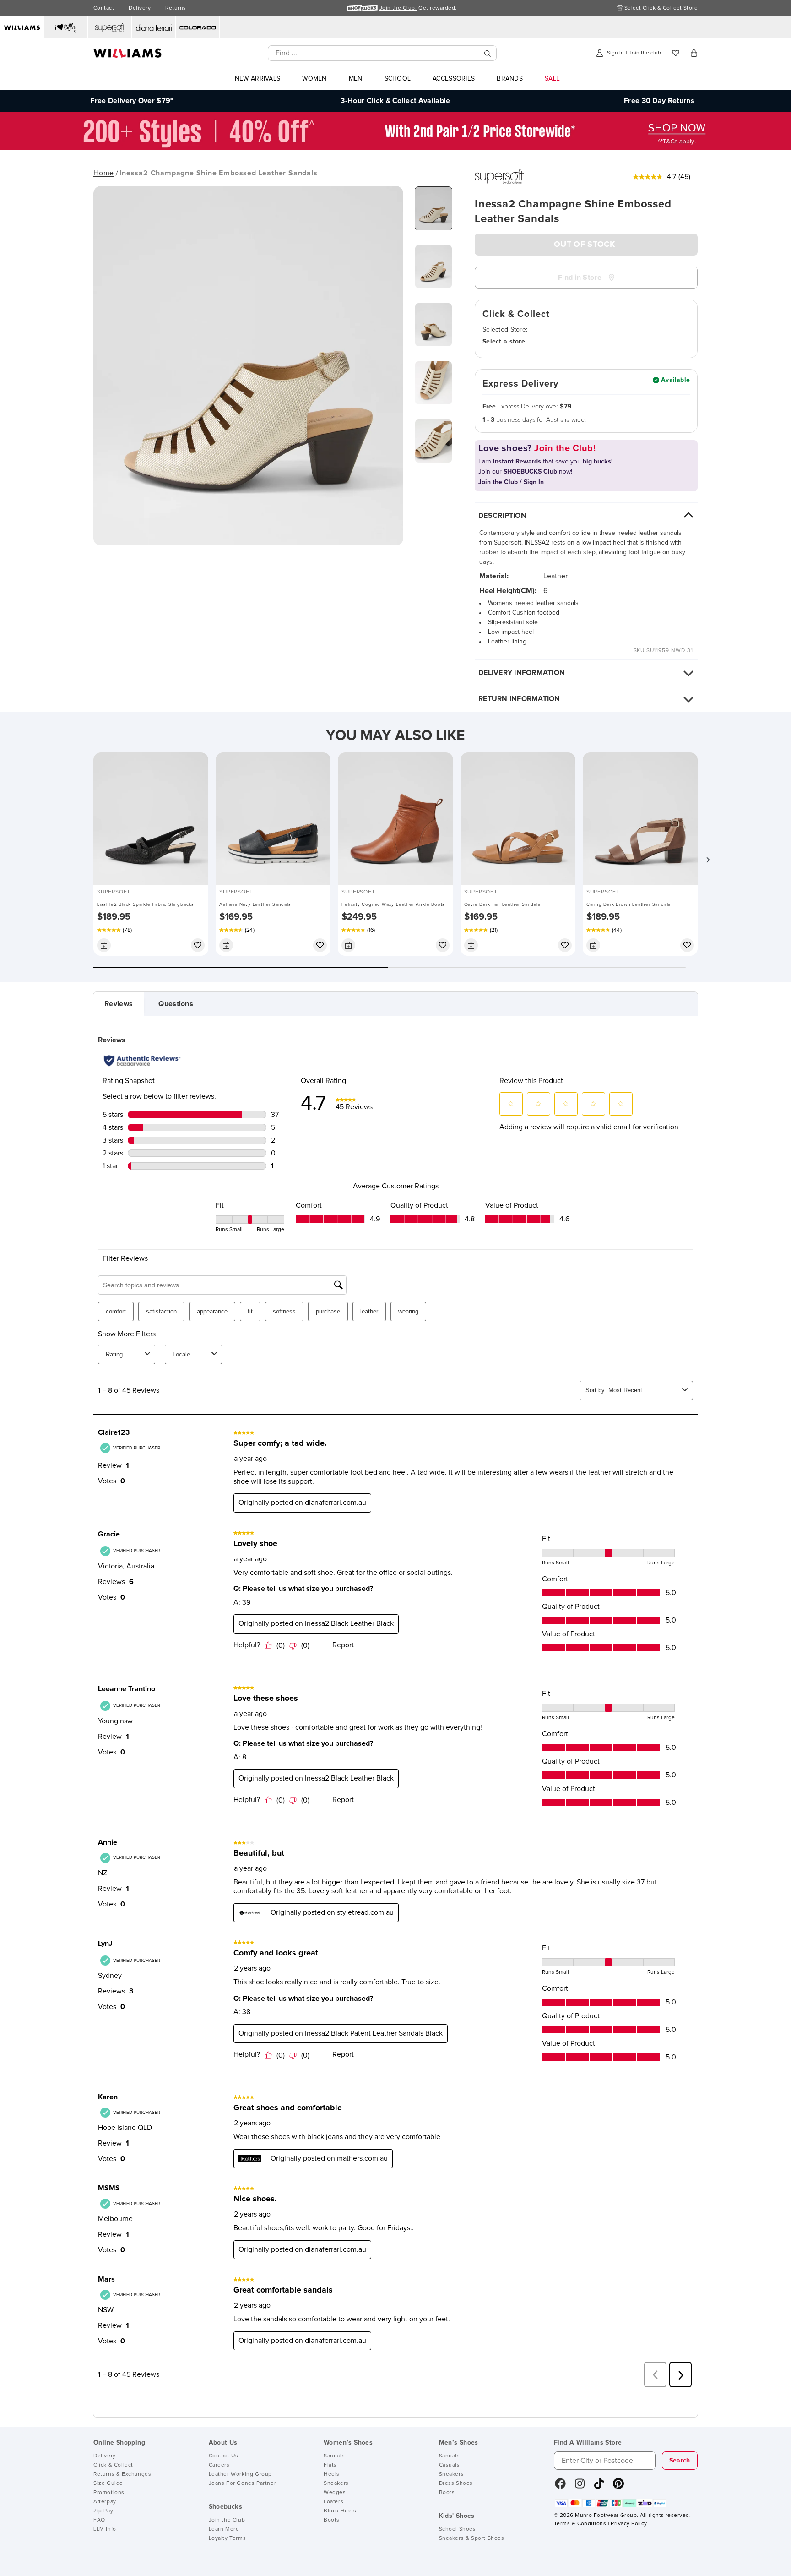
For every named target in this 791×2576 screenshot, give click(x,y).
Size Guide (108, 2483)
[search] (488, 53)
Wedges (335, 2493)
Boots (332, 2520)
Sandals (334, 2456)
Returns (176, 8)
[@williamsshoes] (599, 2487)
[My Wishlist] (676, 53)
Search (680, 2461)
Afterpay (105, 2502)
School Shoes (458, 2529)
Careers (219, 2465)
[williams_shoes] (618, 2487)
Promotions (109, 2493)
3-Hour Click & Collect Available (395, 101)
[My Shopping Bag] (694, 53)
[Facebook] (560, 2487)
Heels (332, 2474)
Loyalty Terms (228, 2538)
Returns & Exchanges (122, 2474)
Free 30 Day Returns (659, 101)
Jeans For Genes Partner (243, 2483)
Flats (330, 2465)
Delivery (140, 8)
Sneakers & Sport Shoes (472, 2538)
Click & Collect (113, 2465)
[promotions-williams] (395, 147)
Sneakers (336, 2483)
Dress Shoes (456, 2483)
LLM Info (105, 2529)
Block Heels (340, 2511)
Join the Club (227, 2520)
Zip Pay (103, 2511)
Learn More (224, 2529)
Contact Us (224, 2456)
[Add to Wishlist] (198, 945)
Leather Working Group (241, 2474)
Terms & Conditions (580, 2524)
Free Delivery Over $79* (132, 101)
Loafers (333, 2502)
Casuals (450, 2465)
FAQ (99, 2520)
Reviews (119, 1004)
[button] (708, 860)
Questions (176, 1004)
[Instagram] (580, 2487)
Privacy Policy (629, 2524)
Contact (104, 8)
